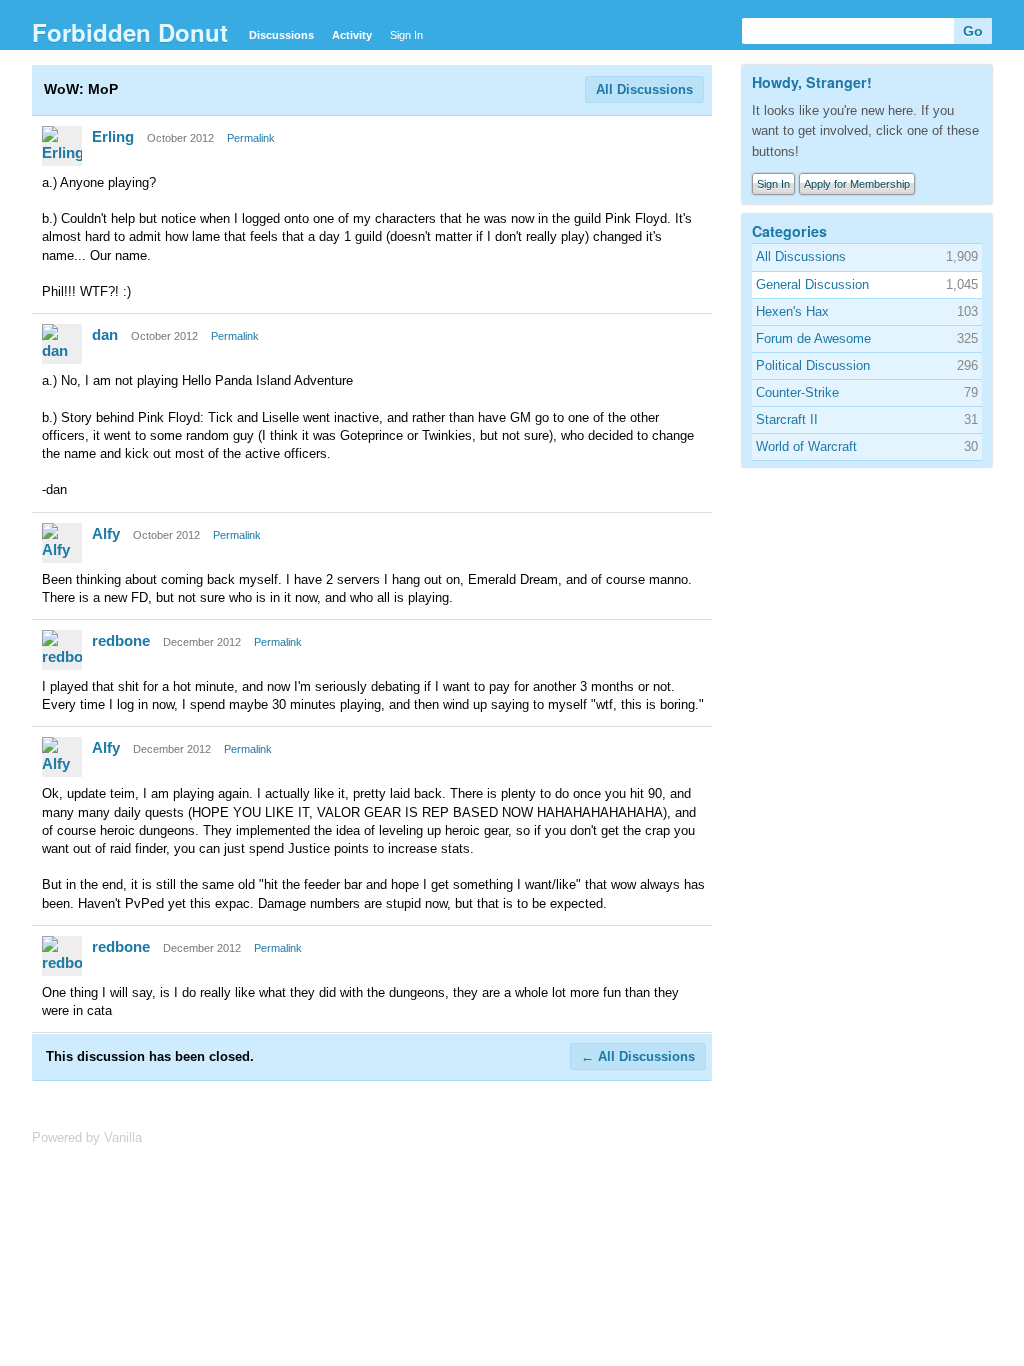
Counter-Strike (797, 392)
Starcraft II (787, 419)
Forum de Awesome (813, 338)
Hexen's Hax (792, 311)
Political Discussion (813, 365)
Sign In (406, 35)
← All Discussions (638, 1056)
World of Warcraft (806, 446)
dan (105, 334)
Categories (789, 231)
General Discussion (812, 284)
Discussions (281, 35)
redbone (121, 640)
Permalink (251, 138)
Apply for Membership (857, 184)
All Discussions (644, 89)
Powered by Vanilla (87, 1137)
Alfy (106, 533)
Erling (113, 136)
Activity (352, 35)
